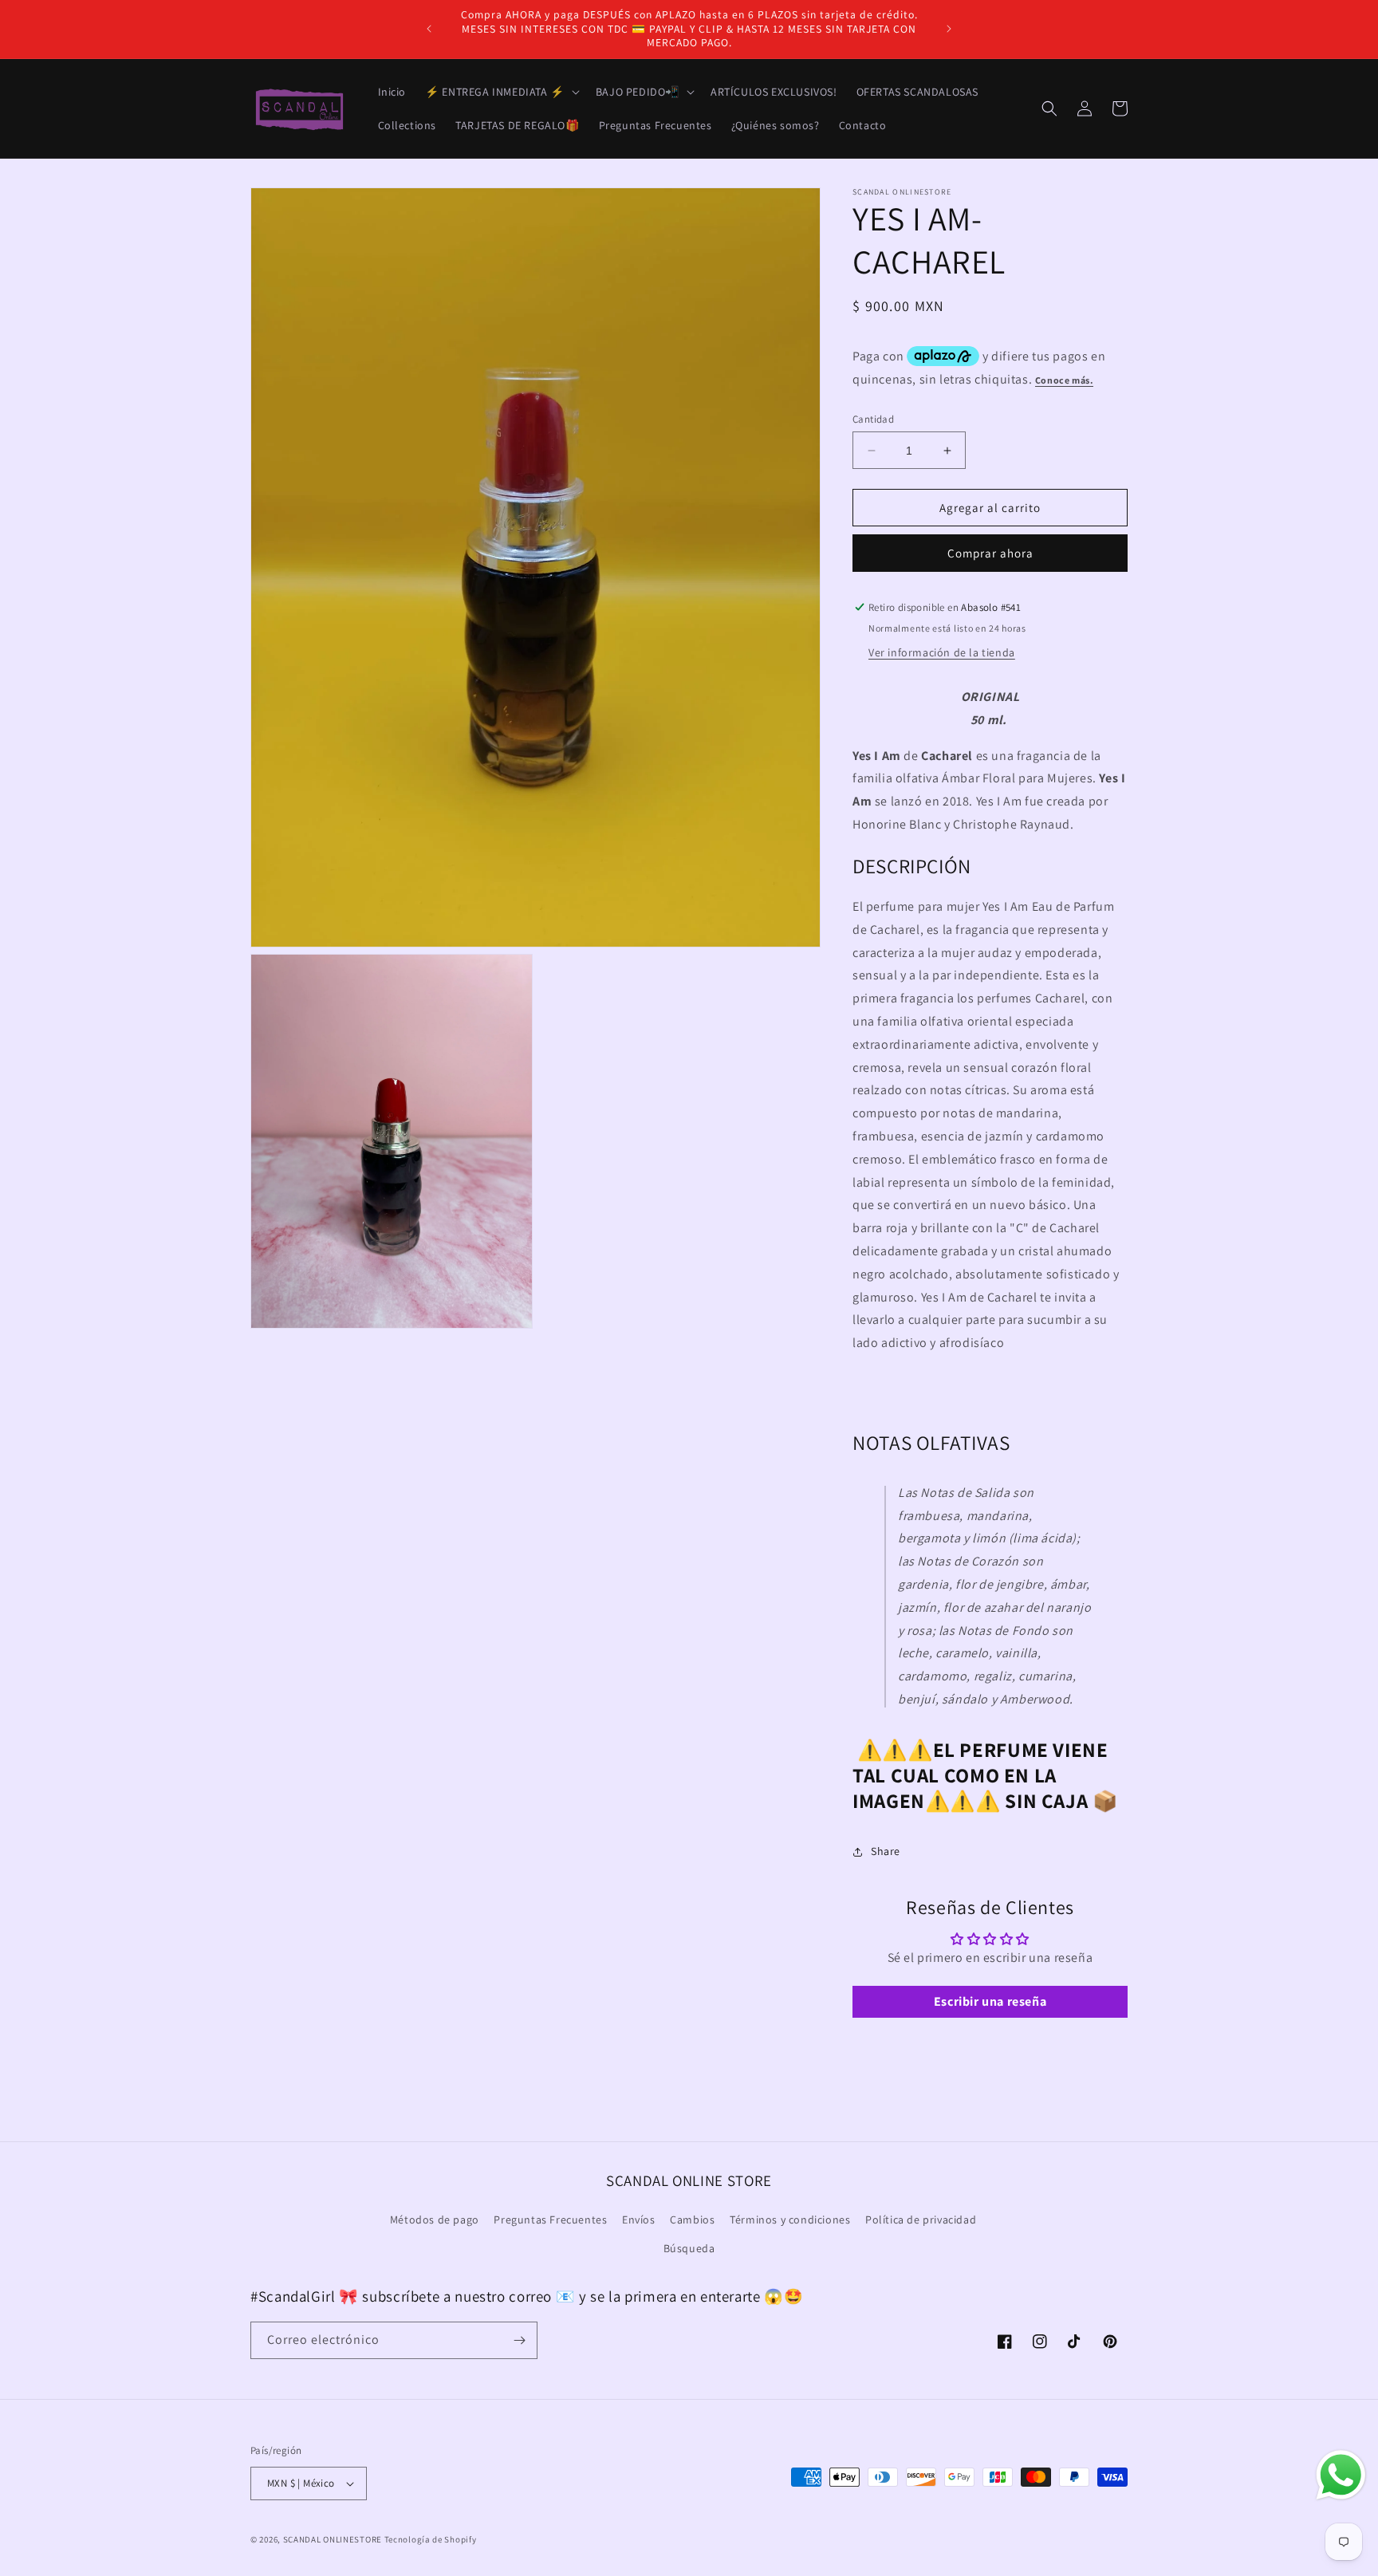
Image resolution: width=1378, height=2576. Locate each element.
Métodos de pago (435, 2220)
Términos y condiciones (790, 2220)
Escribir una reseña (990, 2001)
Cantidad (873, 419)
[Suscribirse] (519, 2340)
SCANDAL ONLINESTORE (333, 2539)
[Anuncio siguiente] (949, 29)
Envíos (639, 2220)
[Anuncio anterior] (429, 29)
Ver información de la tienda (942, 652)
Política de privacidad (921, 2220)
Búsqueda (689, 2248)
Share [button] (886, 1851)
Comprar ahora (990, 553)
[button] (501, 92)
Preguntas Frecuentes (550, 2220)
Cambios (692, 2220)
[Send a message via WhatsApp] (1341, 2475)
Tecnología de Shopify (431, 2539)
